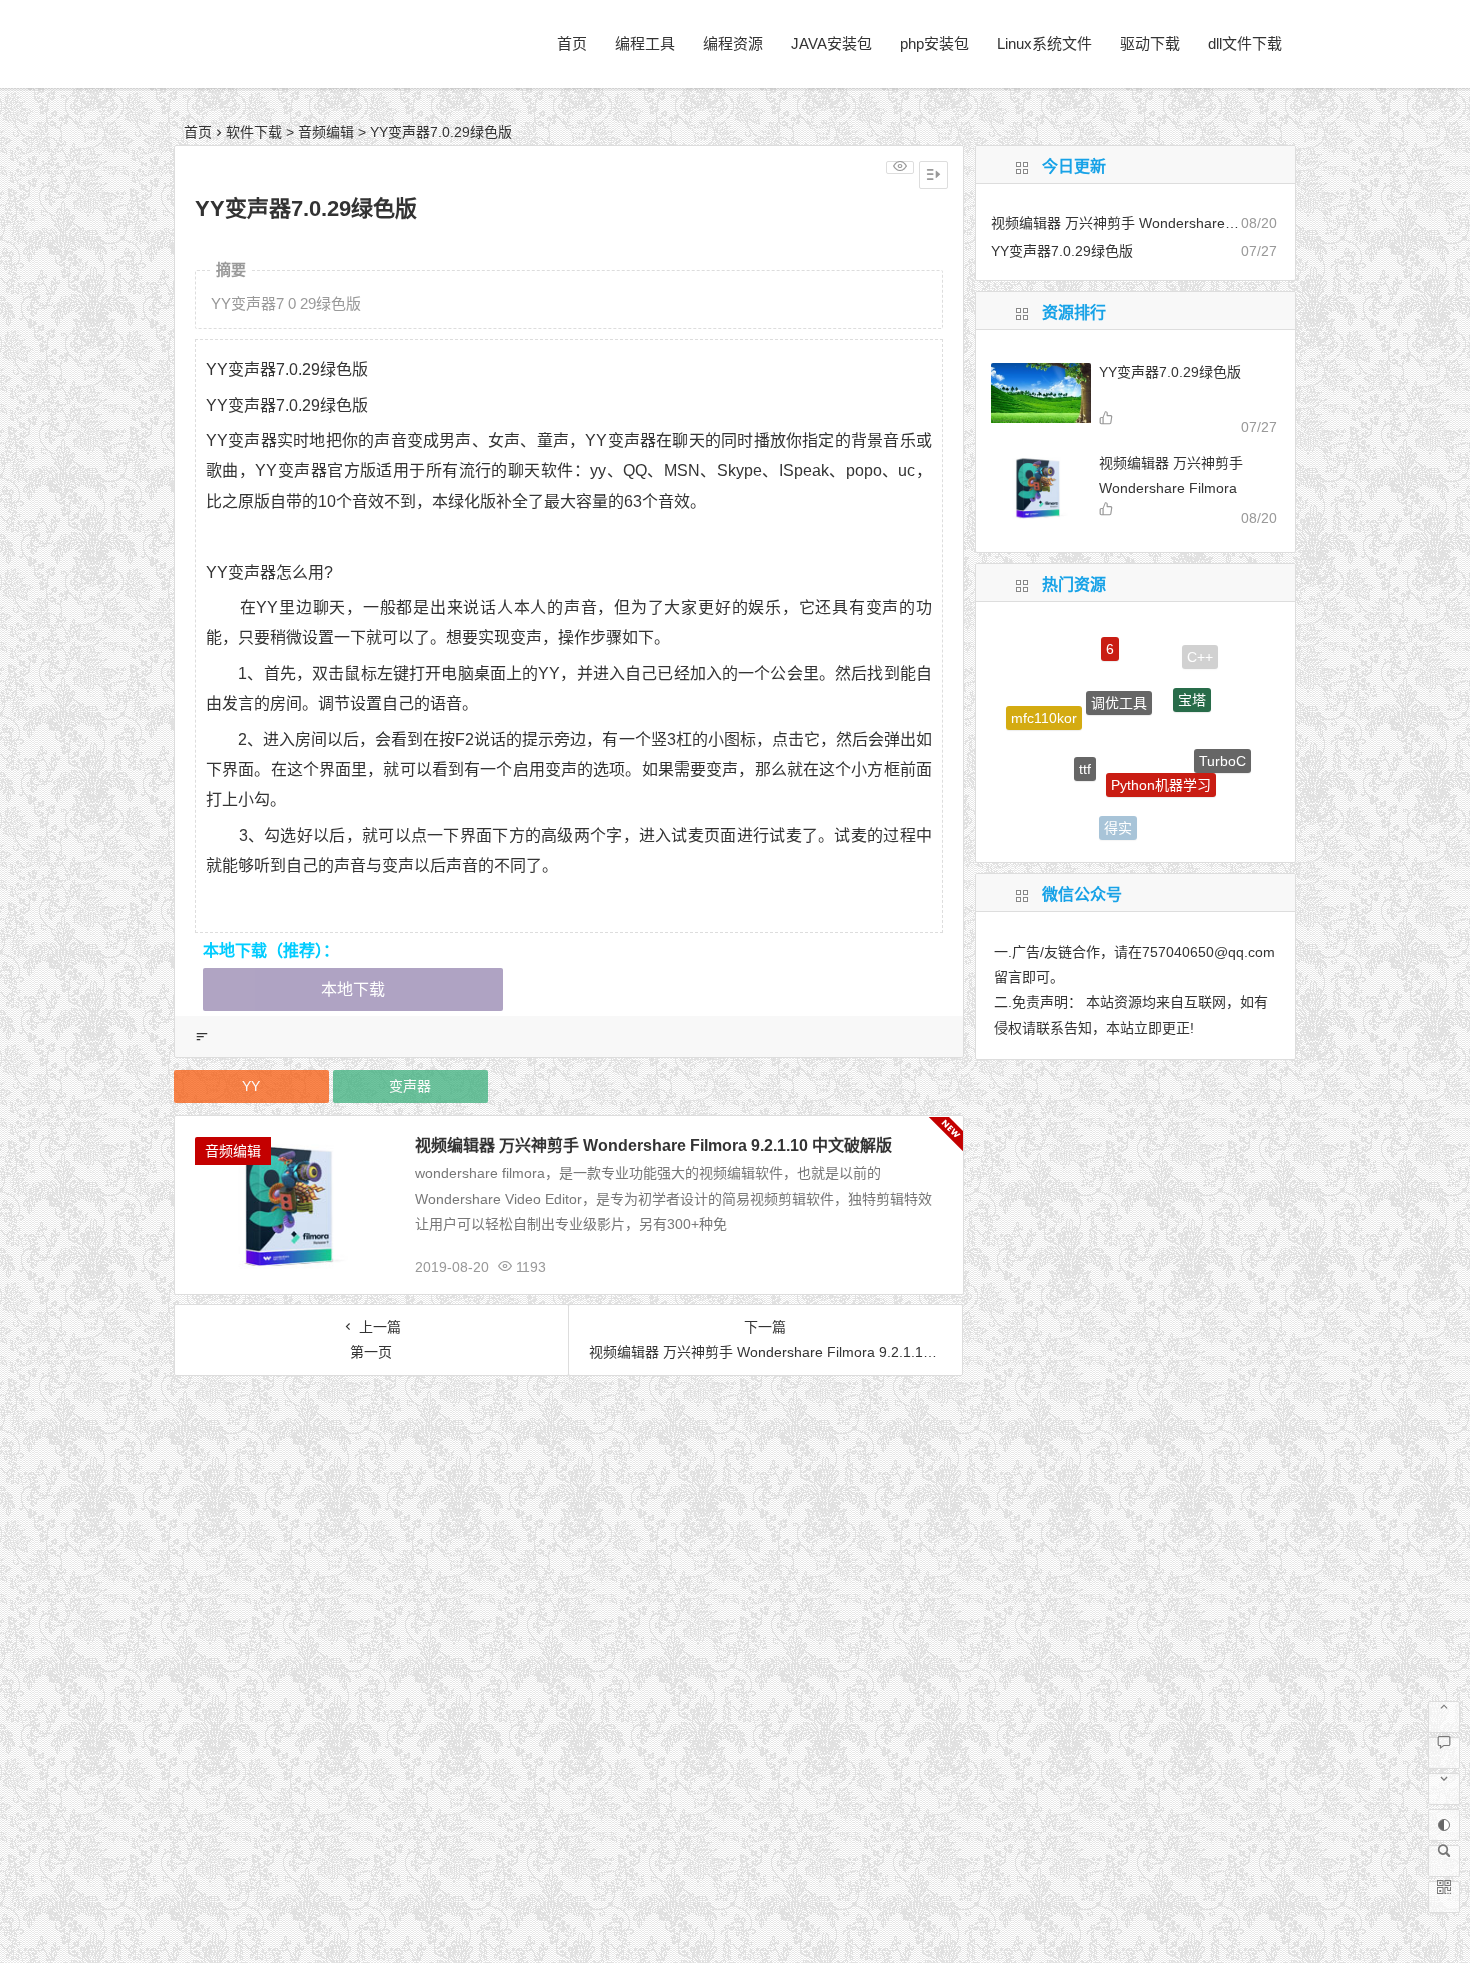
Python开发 (1055, 789)
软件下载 (254, 132)
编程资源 (733, 43)
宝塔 (1192, 678)
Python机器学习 (1161, 758)
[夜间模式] (1444, 1825)
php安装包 (934, 43)
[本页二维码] (1444, 1897)
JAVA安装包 (831, 43)
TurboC (1222, 748)
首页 (572, 43)
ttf (1085, 744)
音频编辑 (326, 132)
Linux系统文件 (1044, 43)
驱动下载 (1150, 43)
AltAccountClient (1189, 814)
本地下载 (353, 989)
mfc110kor (1044, 708)
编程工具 (645, 43)
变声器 (410, 1086)
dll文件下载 (1245, 43)
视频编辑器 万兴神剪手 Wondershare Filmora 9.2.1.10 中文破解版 (653, 1145)
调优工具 (1119, 676)
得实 (1118, 816)
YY (251, 1086)
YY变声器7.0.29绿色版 (1170, 372)
